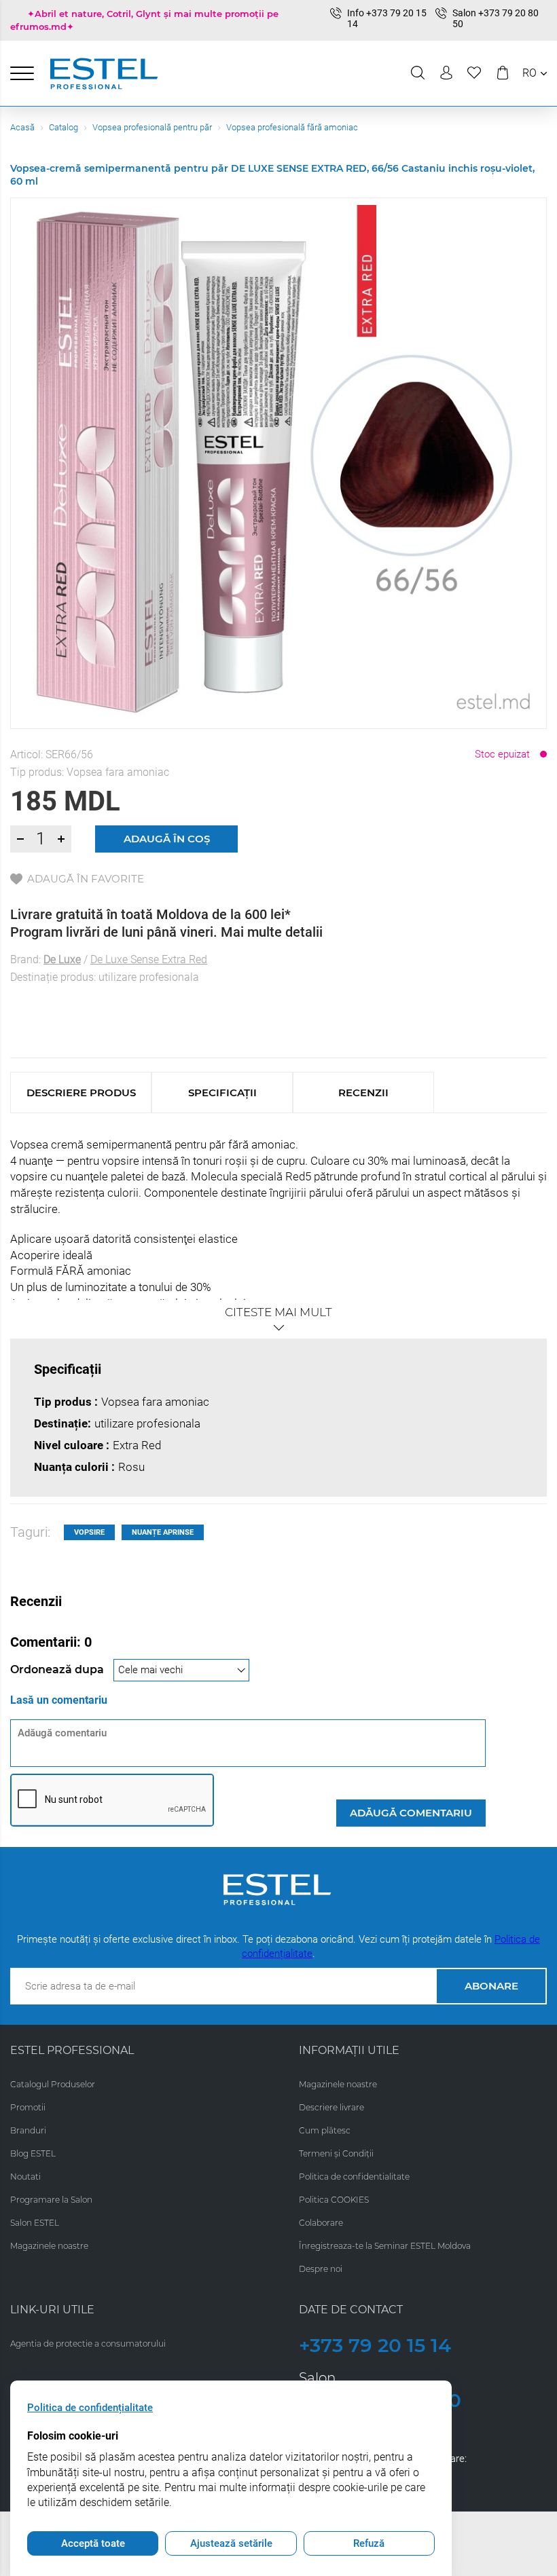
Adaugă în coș (167, 839)
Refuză (369, 2543)
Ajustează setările (231, 2543)
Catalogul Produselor (53, 2084)
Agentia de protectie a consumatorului (88, 2344)
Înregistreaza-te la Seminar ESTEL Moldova (385, 2246)
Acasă (22, 127)
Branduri (28, 2130)
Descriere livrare (331, 2107)
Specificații (222, 1093)
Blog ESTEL (33, 2153)
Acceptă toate (93, 2543)
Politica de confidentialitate (354, 2177)
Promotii (28, 2107)
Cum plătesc (325, 2130)
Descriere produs (81, 1093)
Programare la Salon (51, 2200)
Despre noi (321, 2269)
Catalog (64, 127)
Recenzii (363, 1093)
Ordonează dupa (58, 1669)
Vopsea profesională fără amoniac (292, 127)
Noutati (25, 2177)
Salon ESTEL (35, 2223)
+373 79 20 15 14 (375, 2345)
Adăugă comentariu (411, 1813)
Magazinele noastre (49, 2246)
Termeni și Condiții (336, 2153)
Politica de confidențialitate (90, 2408)
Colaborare (321, 2223)
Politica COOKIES (334, 2200)
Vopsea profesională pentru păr (152, 127)
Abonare (491, 1986)
